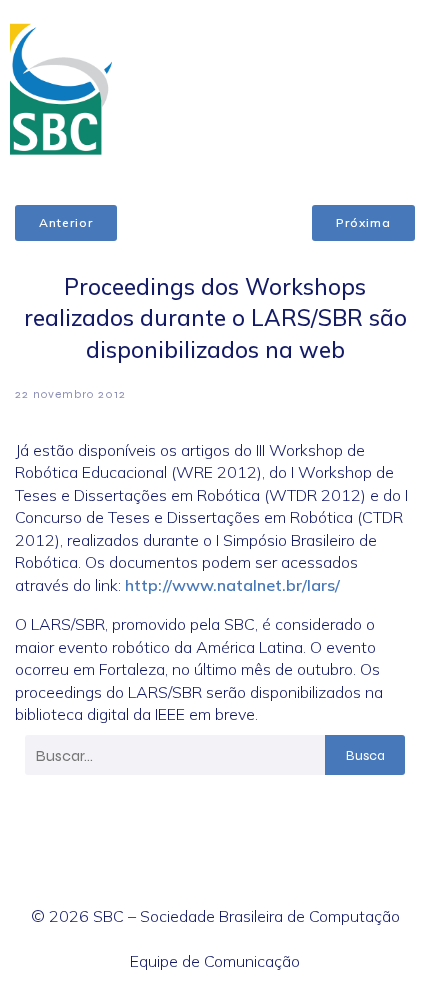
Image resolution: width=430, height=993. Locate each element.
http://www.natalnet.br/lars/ (232, 585)
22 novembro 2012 (70, 394)
